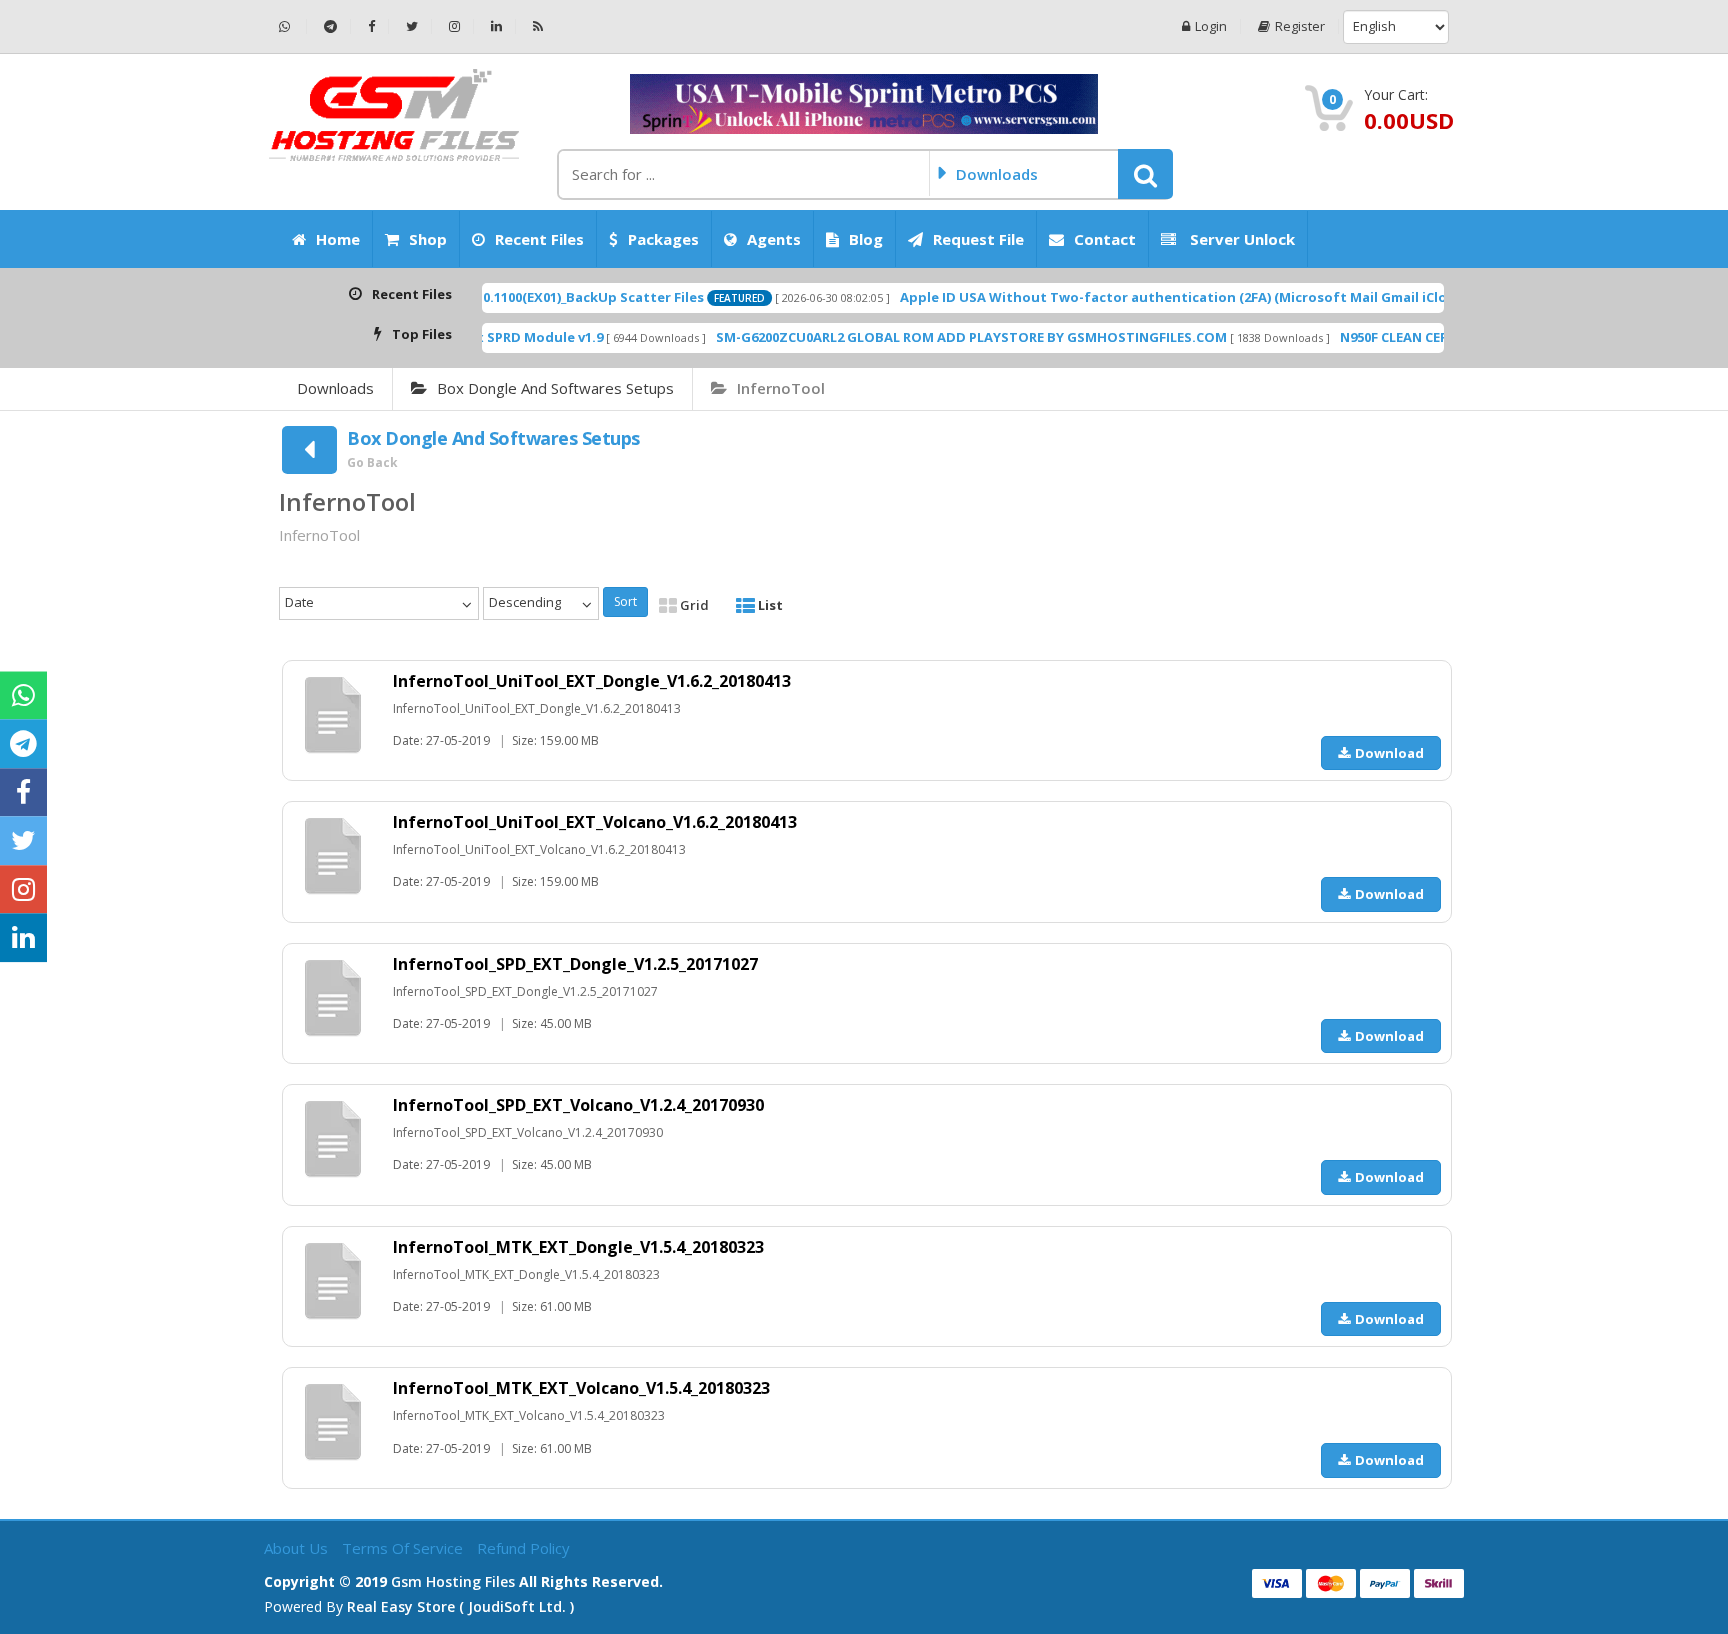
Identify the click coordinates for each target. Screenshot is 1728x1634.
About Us (298, 1548)
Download (1389, 753)
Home (338, 239)
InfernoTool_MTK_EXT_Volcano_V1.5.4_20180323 (581, 1388)
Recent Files (539, 239)
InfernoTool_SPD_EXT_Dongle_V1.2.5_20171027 (575, 964)
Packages (663, 239)
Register (1300, 26)
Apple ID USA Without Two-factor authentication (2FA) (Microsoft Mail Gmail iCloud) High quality (1172, 297)
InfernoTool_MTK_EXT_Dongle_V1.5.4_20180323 (578, 1247)
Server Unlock (1240, 239)
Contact (1105, 239)
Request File (978, 239)
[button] (1145, 174)
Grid (693, 605)
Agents (774, 239)
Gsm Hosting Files (453, 1581)
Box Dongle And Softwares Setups (555, 388)
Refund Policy (523, 1548)
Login (1211, 26)
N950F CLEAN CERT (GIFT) (1364, 337)
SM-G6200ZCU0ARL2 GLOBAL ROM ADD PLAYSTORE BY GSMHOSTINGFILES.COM (916, 337)
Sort (625, 601)
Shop (428, 239)
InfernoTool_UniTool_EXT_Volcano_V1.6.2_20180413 (595, 822)
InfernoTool (781, 388)
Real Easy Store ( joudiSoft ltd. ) (460, 1606)
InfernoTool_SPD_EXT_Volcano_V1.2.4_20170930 (578, 1105)
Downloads (335, 388)
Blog (866, 239)
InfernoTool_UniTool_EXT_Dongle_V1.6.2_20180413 (592, 681)
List (769, 605)
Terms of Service (404, 1548)
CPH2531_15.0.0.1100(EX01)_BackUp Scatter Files (494, 297)
